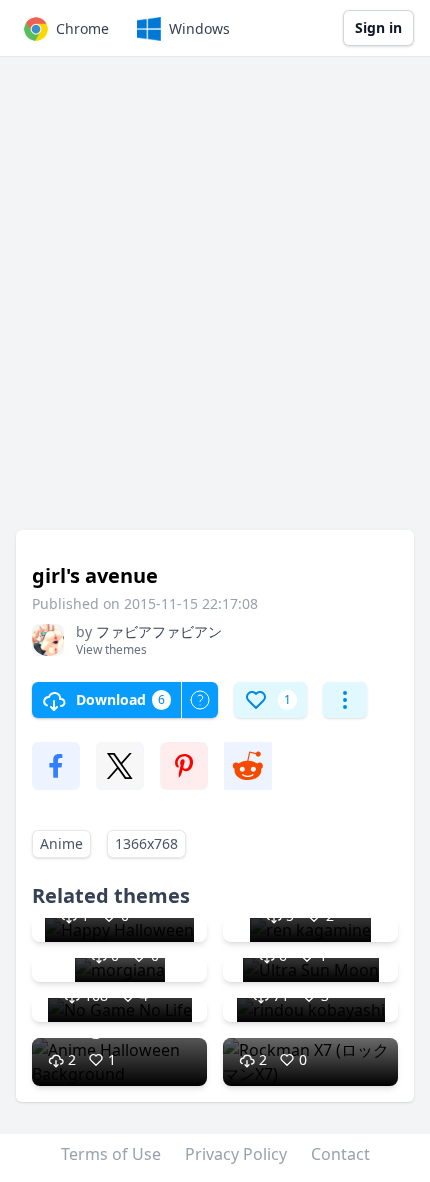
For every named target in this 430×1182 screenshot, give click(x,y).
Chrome (82, 28)
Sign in (378, 27)
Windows (199, 28)
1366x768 (146, 843)
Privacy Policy (236, 1154)
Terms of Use (111, 1154)
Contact (340, 1154)
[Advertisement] (215, 303)
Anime (61, 843)
